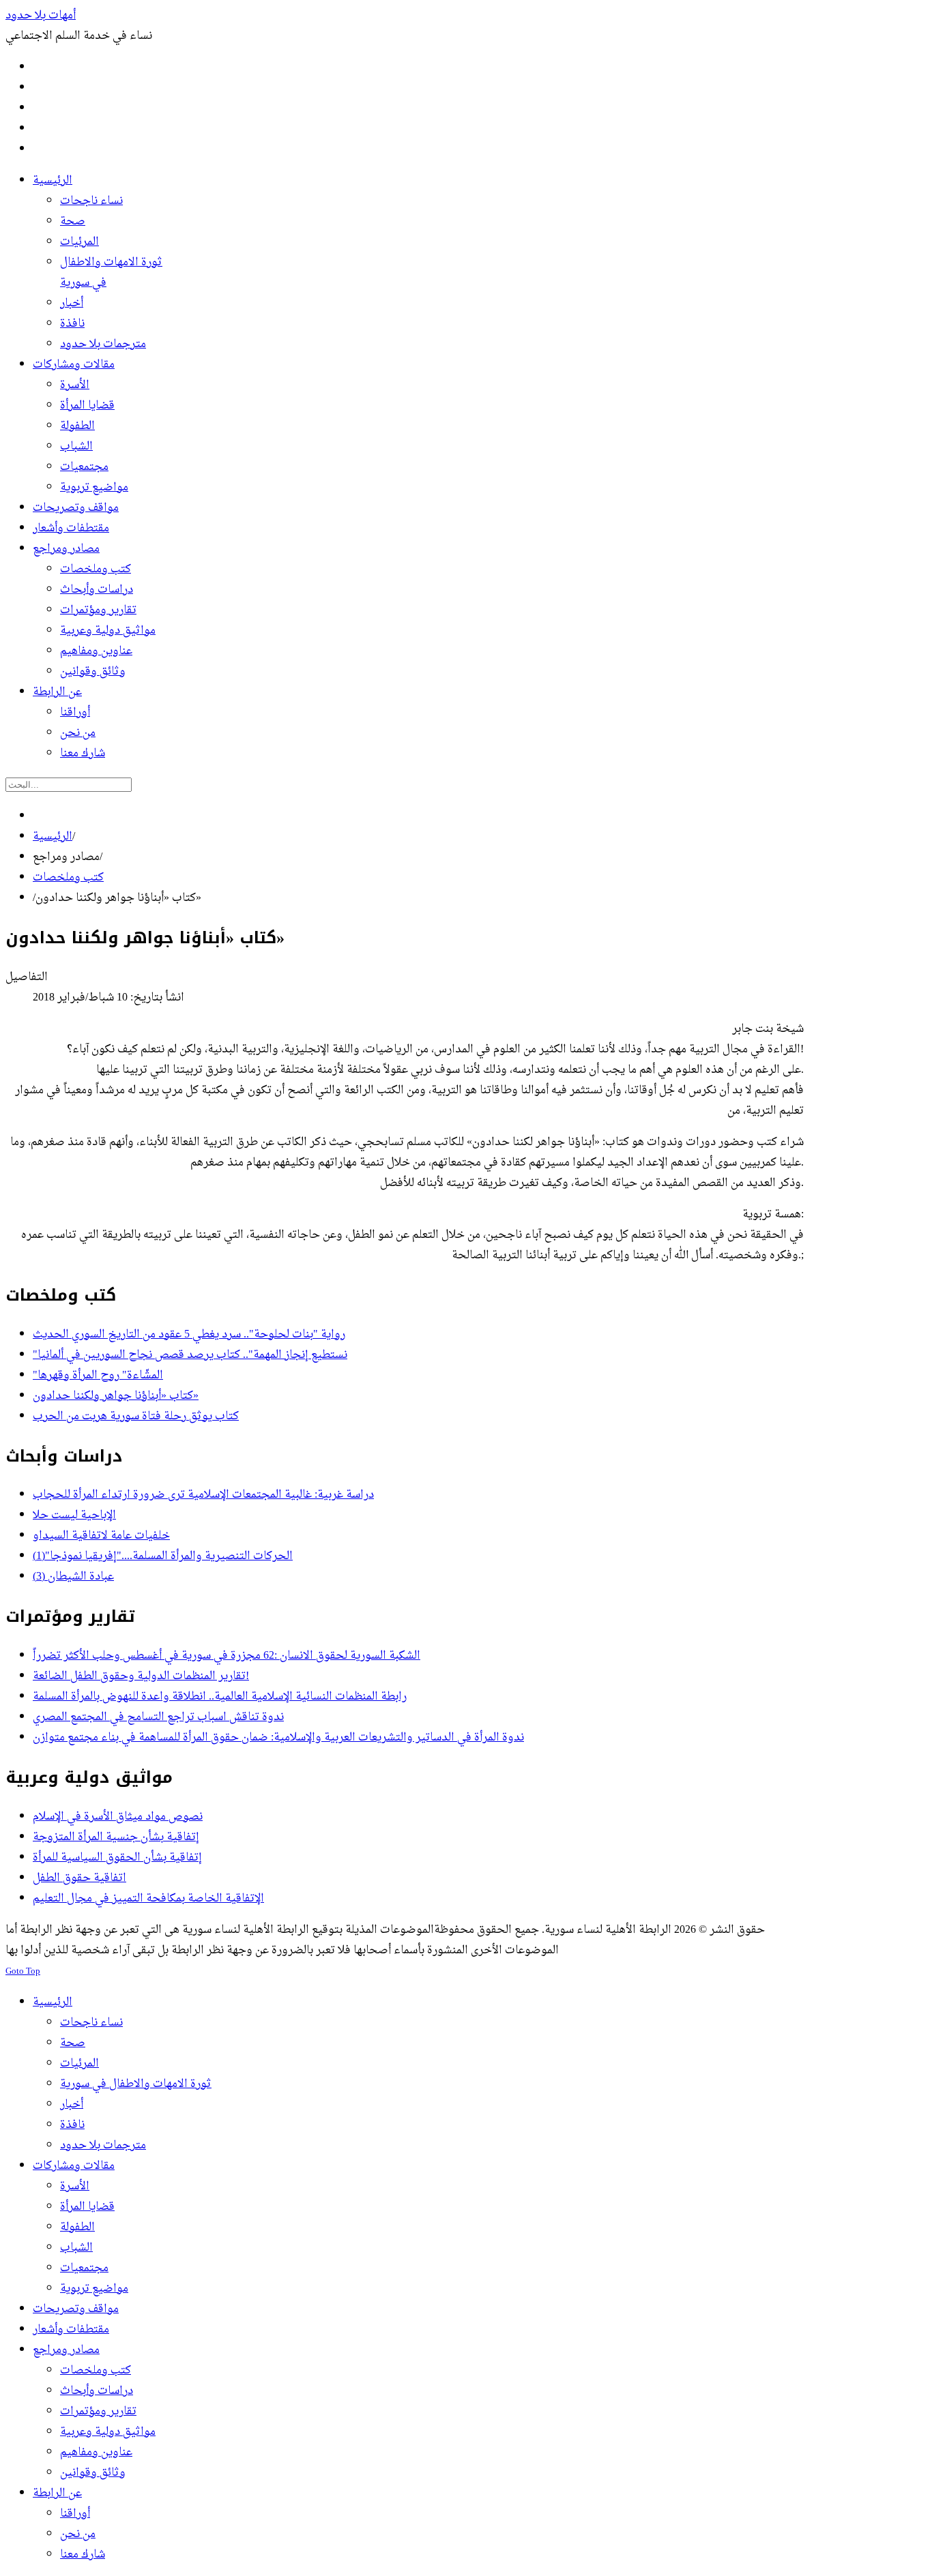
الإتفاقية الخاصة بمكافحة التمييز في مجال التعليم (148, 1899)
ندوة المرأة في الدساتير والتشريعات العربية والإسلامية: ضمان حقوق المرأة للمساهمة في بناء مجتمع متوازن (278, 1738)
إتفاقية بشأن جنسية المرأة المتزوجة (116, 1837)
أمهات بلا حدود (41, 16)
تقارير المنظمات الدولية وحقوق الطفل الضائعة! (141, 1676)
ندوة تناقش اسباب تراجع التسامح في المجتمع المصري (158, 1717)
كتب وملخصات (68, 878)
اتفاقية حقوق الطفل (79, 1878)
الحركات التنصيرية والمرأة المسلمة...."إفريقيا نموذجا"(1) (163, 1556)
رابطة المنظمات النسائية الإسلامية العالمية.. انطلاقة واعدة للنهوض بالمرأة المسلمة (220, 1697)
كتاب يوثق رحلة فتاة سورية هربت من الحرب (136, 1417)
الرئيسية (53, 837)
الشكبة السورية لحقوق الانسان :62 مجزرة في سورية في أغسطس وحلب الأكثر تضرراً (227, 1656)
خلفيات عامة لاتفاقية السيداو (101, 1536)
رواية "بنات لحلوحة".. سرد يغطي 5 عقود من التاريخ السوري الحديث (189, 1335)
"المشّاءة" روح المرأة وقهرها (98, 1376)
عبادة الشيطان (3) (73, 1577)
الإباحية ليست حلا (74, 1515)
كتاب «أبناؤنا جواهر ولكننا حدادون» (116, 1396)
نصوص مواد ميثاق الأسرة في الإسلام (118, 1817)
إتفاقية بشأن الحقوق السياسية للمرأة (117, 1858)
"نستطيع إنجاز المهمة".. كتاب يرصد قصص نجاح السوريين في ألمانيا (190, 1355)
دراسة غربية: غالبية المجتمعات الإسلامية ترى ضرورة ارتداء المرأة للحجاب (203, 1495)
